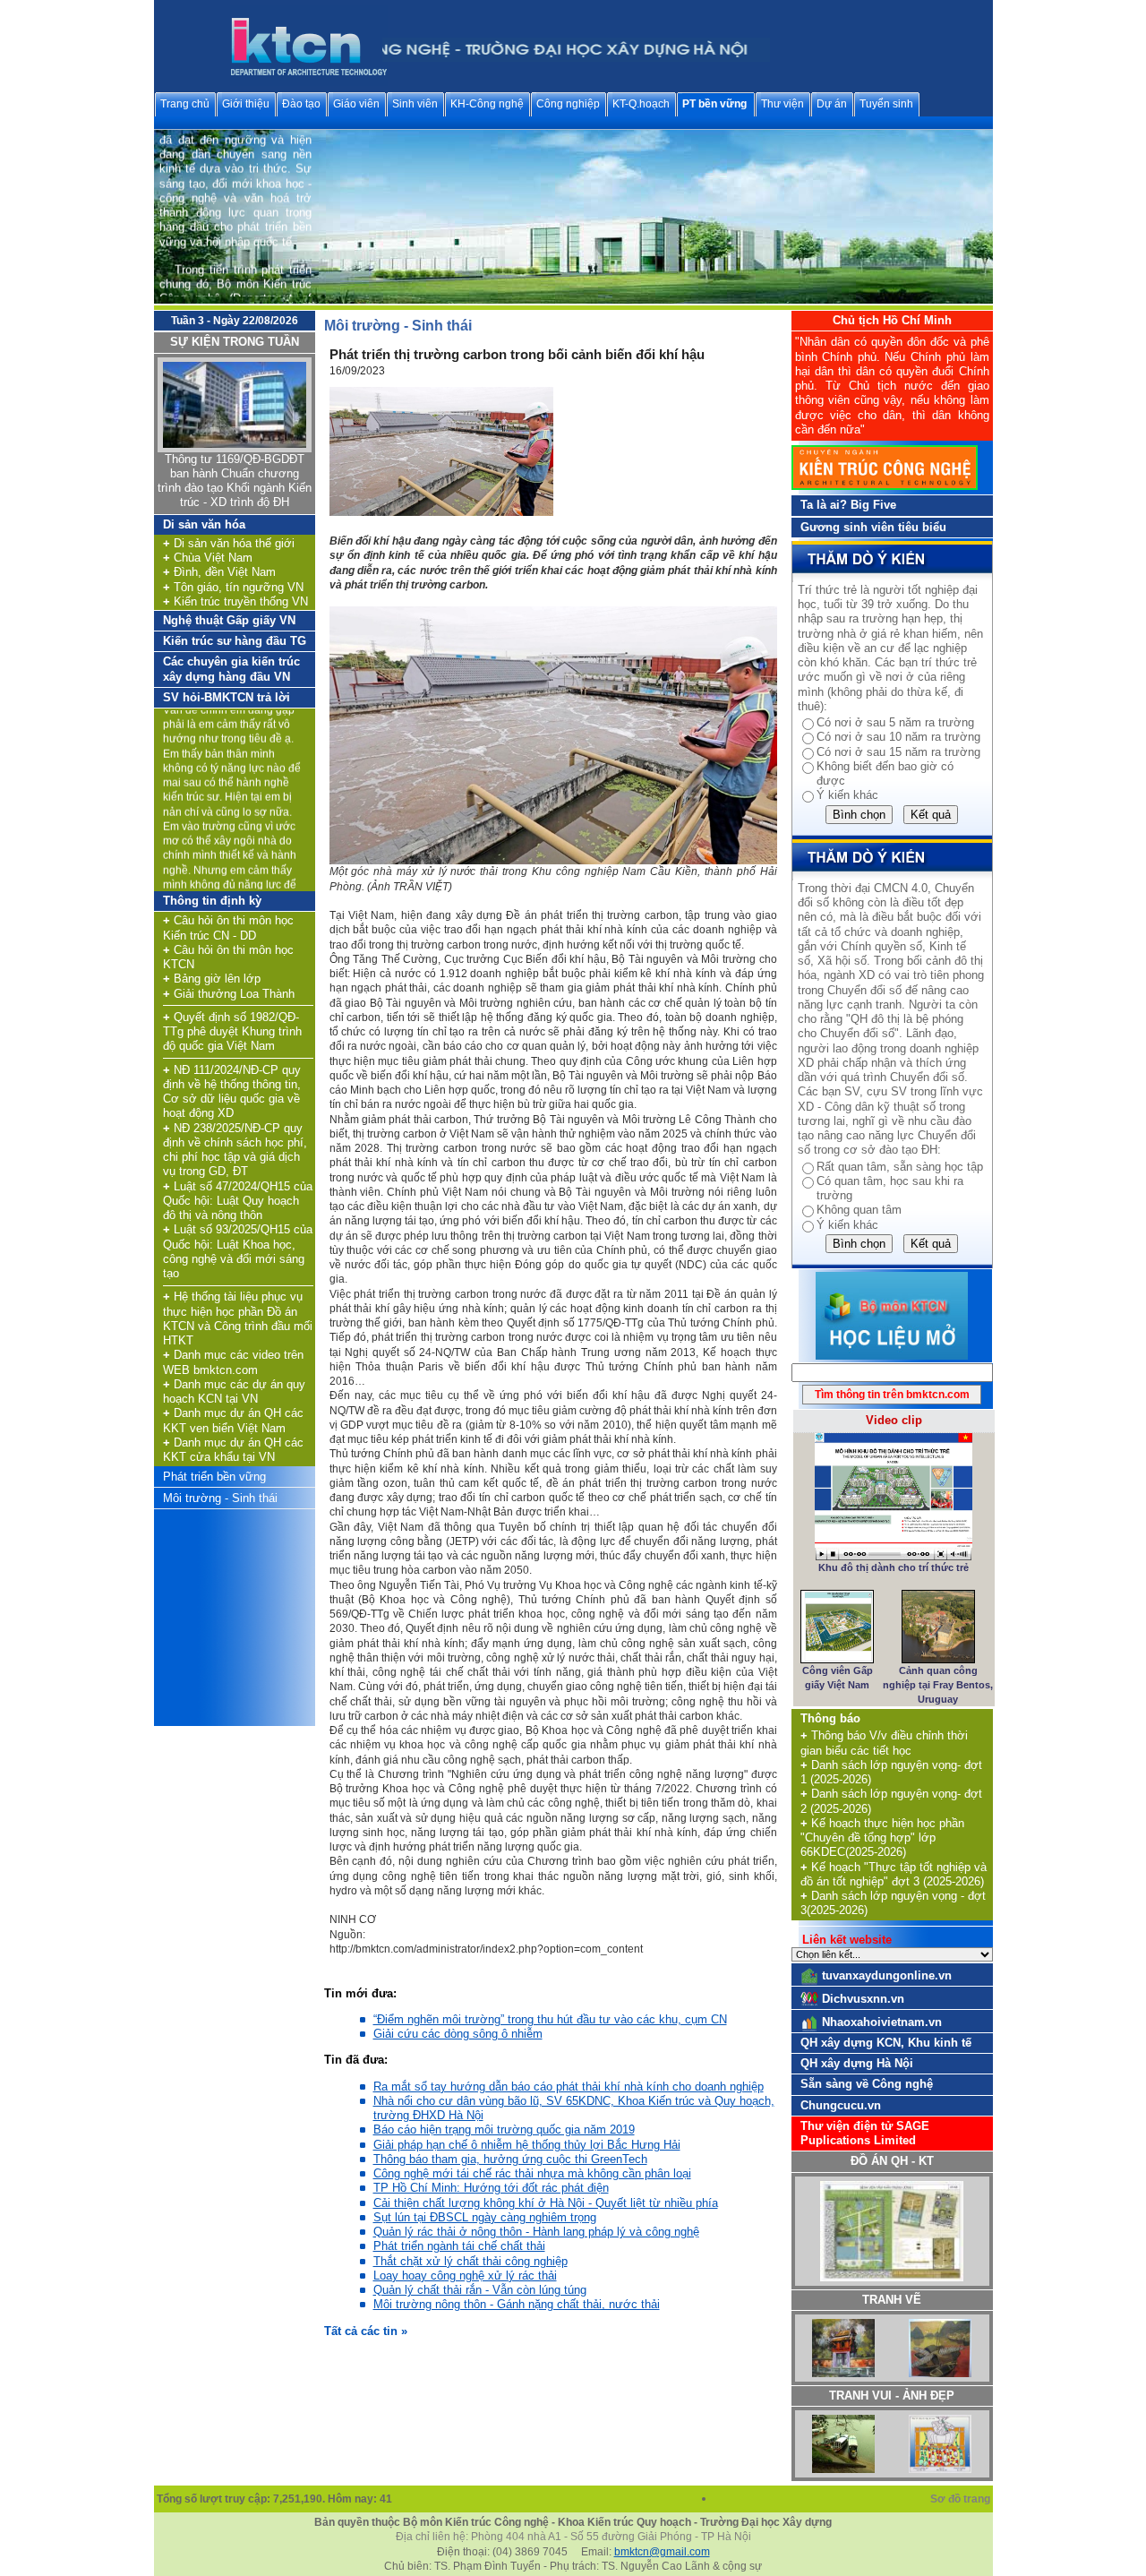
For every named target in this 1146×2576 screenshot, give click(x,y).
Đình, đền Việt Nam (219, 572)
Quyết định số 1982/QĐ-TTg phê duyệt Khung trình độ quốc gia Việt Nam (232, 1032)
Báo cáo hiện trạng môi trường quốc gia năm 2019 (504, 2129)
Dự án (832, 104)
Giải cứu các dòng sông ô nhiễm (458, 2034)
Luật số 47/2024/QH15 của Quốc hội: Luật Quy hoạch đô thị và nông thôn (238, 1201)
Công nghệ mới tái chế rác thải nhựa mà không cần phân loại (532, 2173)
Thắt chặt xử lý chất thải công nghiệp (470, 2261)
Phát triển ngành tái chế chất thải (459, 2246)
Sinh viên (415, 104)
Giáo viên (356, 104)
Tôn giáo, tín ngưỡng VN (233, 587)
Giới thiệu (246, 104)
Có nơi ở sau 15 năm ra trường (898, 752)
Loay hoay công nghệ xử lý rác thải (465, 2275)
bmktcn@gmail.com (662, 2552)
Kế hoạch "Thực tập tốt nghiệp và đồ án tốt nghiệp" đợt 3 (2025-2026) (894, 1874)
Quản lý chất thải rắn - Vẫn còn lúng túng (480, 2290)
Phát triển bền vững (214, 1477)
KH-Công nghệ (487, 104)
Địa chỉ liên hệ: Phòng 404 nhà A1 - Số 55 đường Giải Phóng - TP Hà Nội (573, 2537)
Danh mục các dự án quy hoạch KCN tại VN (234, 1391)
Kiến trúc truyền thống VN (235, 601)
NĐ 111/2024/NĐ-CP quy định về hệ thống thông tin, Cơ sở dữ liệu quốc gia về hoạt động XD (232, 1092)
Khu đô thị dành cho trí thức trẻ (894, 1567)
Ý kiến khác (847, 795)
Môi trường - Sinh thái (220, 1498)
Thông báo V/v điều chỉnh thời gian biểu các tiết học (884, 1743)
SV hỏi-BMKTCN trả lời (227, 697)
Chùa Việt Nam (208, 558)
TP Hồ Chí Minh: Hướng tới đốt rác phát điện (491, 2188)
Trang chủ (185, 104)
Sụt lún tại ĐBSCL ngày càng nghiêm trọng (485, 2217)
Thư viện (783, 104)
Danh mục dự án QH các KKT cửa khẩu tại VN (233, 1450)
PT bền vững (714, 104)
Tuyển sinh (886, 104)
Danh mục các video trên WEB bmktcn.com (233, 1362)
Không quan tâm (859, 1210)
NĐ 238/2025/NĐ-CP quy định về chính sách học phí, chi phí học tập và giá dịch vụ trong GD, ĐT (235, 1150)
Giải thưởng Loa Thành (229, 994)
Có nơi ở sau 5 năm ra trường (895, 722)
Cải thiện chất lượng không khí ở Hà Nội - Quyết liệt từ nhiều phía (546, 2203)
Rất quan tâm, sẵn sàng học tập (900, 1167)
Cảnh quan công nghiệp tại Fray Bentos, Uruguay (938, 1685)
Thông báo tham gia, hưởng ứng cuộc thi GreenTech (510, 2159)
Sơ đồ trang (962, 2499)
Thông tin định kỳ (212, 901)
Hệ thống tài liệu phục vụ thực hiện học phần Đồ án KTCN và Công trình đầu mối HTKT (238, 1318)
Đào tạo (301, 104)
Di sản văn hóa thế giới (229, 543)
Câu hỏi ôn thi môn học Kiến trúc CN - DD (228, 927)
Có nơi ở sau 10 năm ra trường (898, 737)
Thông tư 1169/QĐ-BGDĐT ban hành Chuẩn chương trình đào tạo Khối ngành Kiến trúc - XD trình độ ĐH (235, 481)
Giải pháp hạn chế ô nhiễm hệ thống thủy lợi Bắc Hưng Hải (527, 2145)
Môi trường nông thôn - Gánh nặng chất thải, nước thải (517, 2304)
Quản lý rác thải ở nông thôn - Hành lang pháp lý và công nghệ (536, 2232)
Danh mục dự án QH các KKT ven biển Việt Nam (233, 1420)
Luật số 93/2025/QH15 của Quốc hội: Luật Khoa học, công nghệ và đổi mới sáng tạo (238, 1251)
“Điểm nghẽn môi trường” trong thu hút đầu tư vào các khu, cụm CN (550, 2019)
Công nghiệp (568, 104)
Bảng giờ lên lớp (212, 979)
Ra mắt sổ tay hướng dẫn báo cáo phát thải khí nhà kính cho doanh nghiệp (569, 2087)
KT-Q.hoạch (641, 104)
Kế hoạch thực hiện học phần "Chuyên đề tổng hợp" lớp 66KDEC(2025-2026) (882, 1838)
